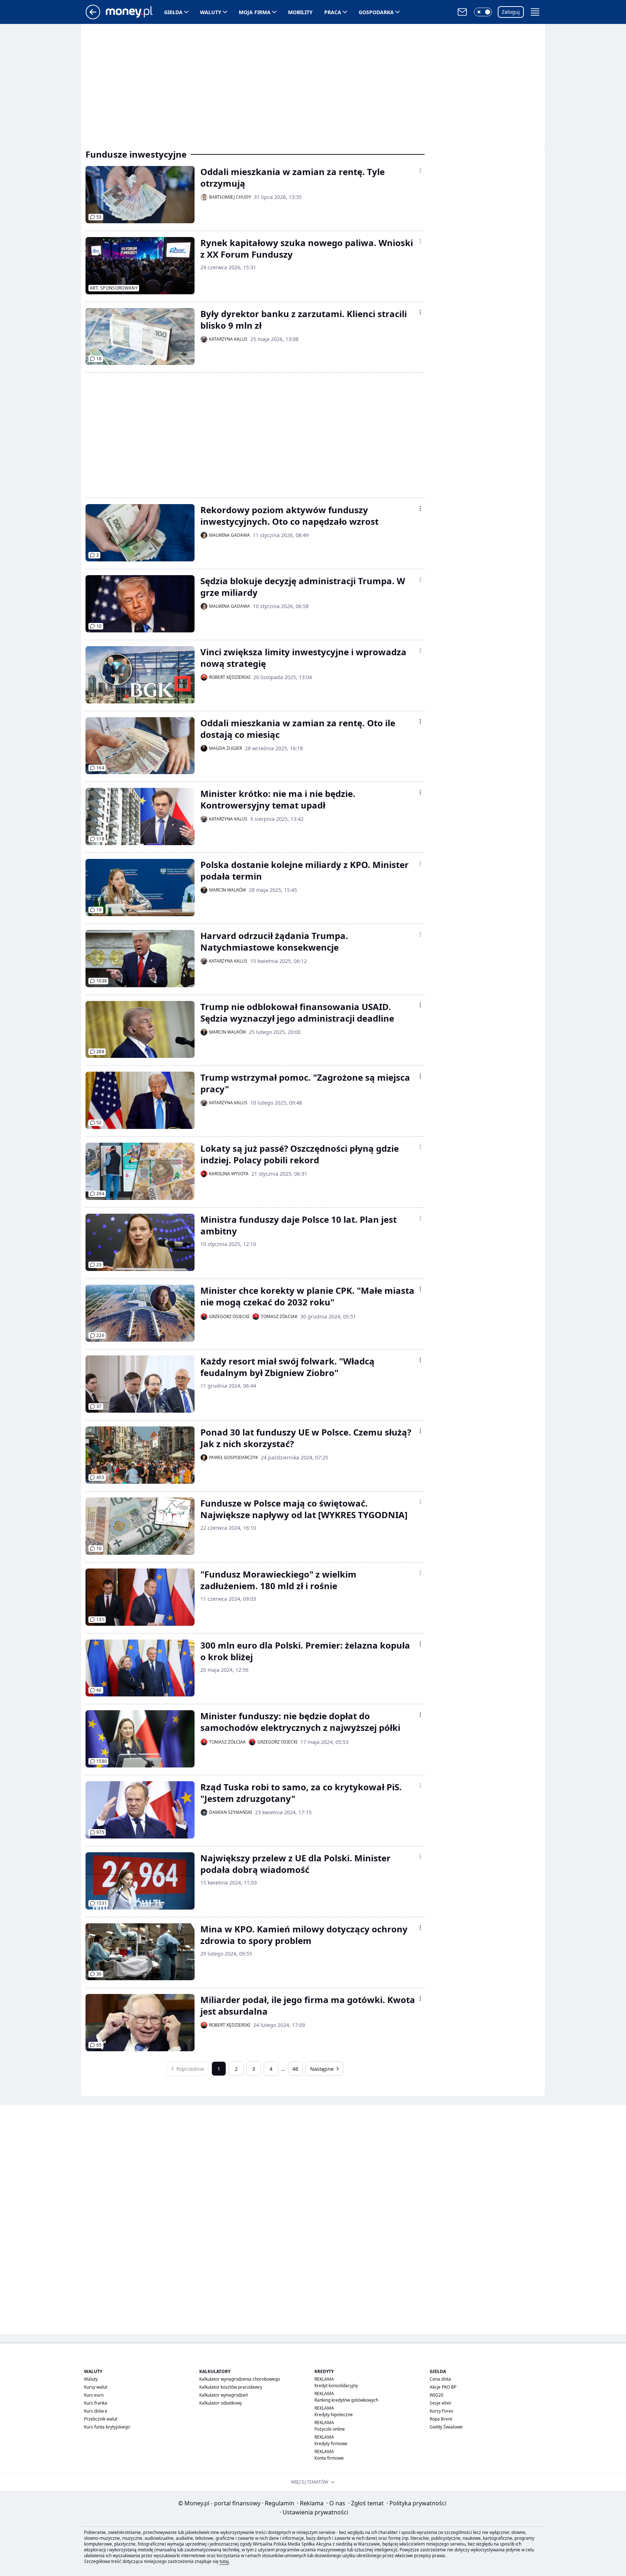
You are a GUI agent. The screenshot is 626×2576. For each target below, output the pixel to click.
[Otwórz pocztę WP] (462, 12)
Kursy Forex (441, 2411)
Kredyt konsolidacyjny (336, 2386)
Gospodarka (376, 12)
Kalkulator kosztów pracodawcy (231, 2387)
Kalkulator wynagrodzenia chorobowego (240, 2379)
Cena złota (440, 2379)
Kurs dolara (96, 2411)
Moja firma (255, 12)
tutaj (224, 2561)
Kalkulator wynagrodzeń (224, 2395)
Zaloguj (511, 12)
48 (295, 2069)
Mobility (300, 12)
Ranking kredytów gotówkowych (346, 2400)
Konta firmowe (329, 2458)
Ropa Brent (441, 2419)
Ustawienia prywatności (314, 2512)
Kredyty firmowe (331, 2444)
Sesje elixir (441, 2403)
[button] (483, 12)
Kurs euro (94, 2395)
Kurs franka (96, 2403)
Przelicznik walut (101, 2419)
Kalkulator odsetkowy (221, 2403)
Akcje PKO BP (443, 2387)
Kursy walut (96, 2387)
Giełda (173, 12)
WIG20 (437, 2395)
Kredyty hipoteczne (334, 2415)
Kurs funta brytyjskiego (107, 2427)
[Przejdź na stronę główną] (93, 17)
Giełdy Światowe (446, 2427)
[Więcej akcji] (420, 170)
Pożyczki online (330, 2429)
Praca (333, 12)
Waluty (211, 12)
